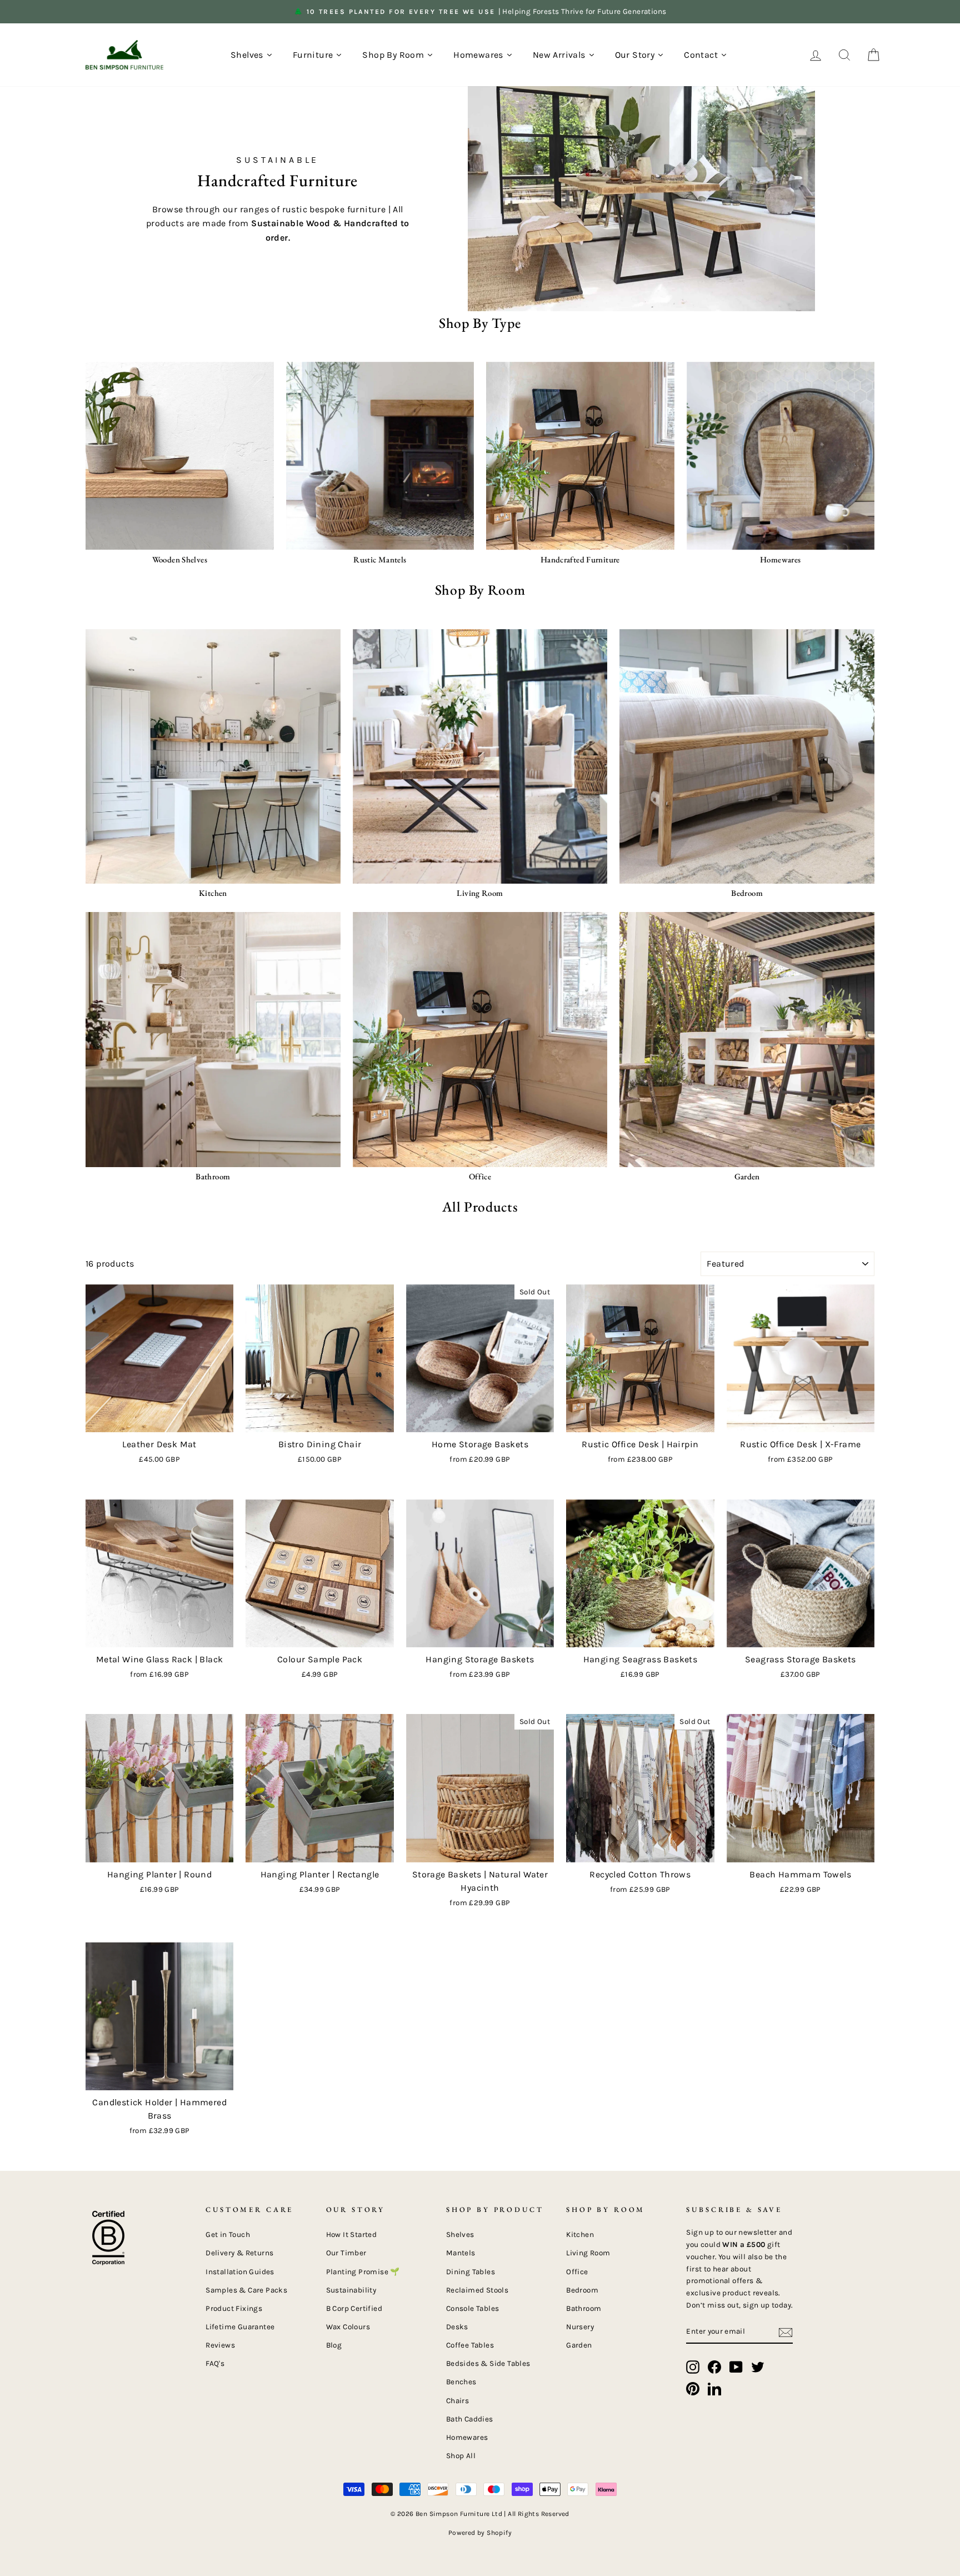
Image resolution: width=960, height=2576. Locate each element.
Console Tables (473, 2308)
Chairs (457, 2401)
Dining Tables (471, 2272)
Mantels (461, 2253)
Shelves (460, 2234)
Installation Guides (240, 2272)
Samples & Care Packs (246, 2290)
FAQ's (215, 2363)
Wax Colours (348, 2327)
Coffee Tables (470, 2345)
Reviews (220, 2345)
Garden (579, 2345)
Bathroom (584, 2308)
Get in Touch (228, 2234)
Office (577, 2272)
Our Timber (346, 2253)
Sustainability (351, 2290)
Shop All (461, 2456)
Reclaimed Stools (477, 2290)
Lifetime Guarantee (240, 2327)
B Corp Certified (354, 2308)
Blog (334, 2345)
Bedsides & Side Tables (488, 2363)
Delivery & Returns (239, 2253)
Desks (457, 2327)
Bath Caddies (470, 2419)
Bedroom (582, 2290)
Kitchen (580, 2234)
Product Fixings (234, 2308)
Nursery (580, 2327)
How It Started (352, 2234)
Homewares (467, 2437)
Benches (461, 2382)
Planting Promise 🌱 (363, 2272)
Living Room (588, 2253)
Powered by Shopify (480, 2533)
